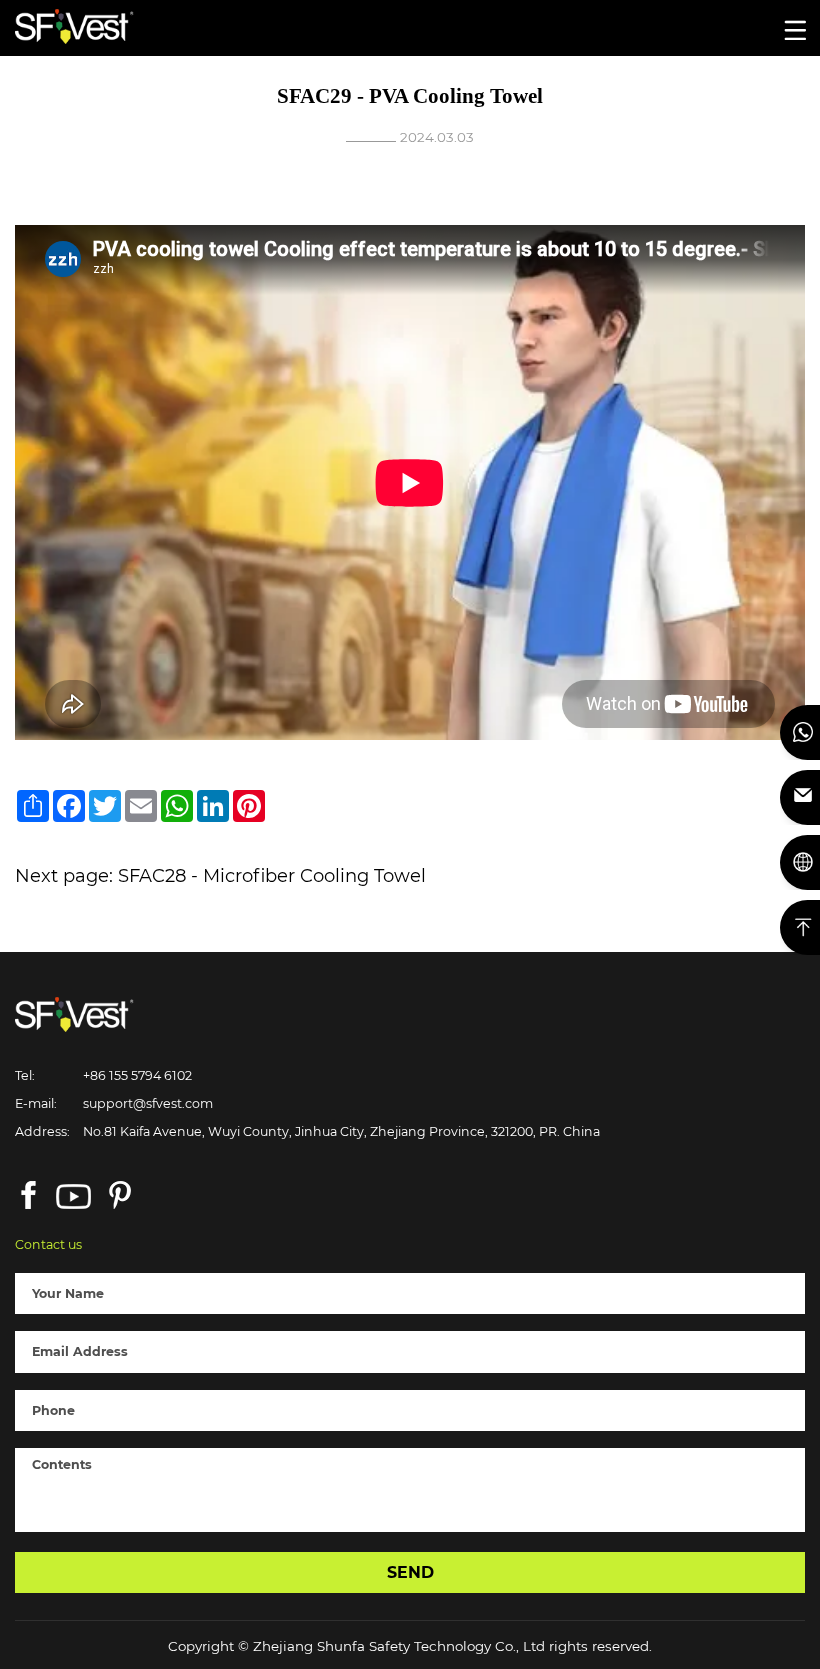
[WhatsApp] (800, 732)
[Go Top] (800, 927)
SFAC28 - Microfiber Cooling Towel (272, 876)
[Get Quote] (800, 862)
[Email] (800, 797)
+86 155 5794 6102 (137, 1075)
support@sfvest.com (148, 1103)
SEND (410, 1572)
